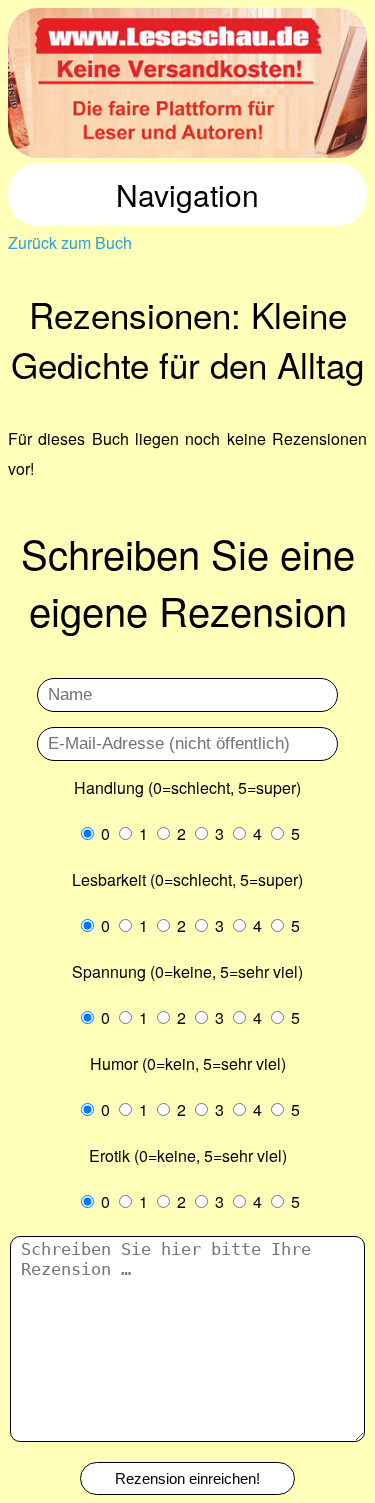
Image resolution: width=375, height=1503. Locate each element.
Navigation (187, 194)
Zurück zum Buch (70, 242)
